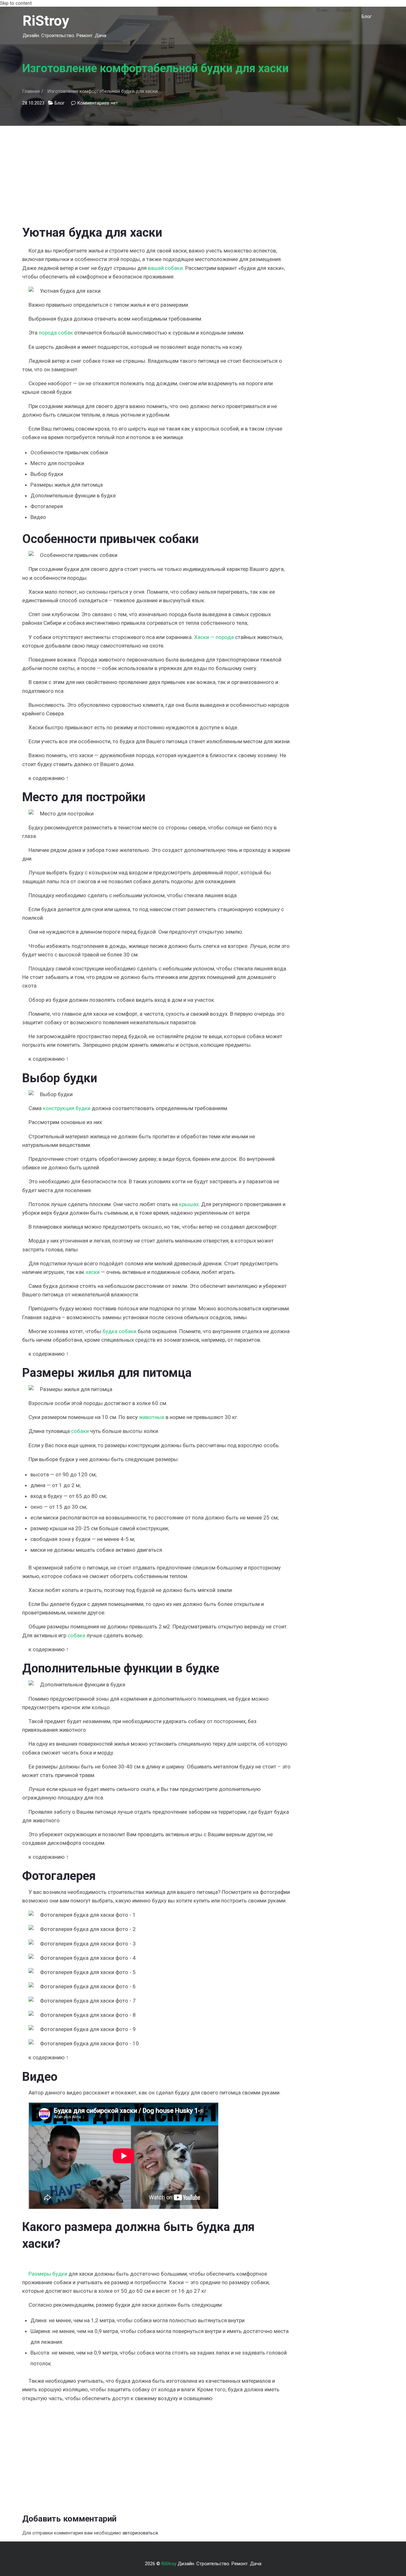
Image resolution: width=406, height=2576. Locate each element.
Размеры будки (48, 2274)
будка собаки (119, 1331)
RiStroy (46, 21)
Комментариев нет (98, 103)
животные (152, 1417)
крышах (189, 1204)
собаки (80, 1431)
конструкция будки (67, 1108)
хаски (93, 1272)
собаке (76, 1635)
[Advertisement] (157, 170)
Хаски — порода (214, 637)
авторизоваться (140, 2533)
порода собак (56, 333)
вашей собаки (165, 268)
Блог (367, 16)
